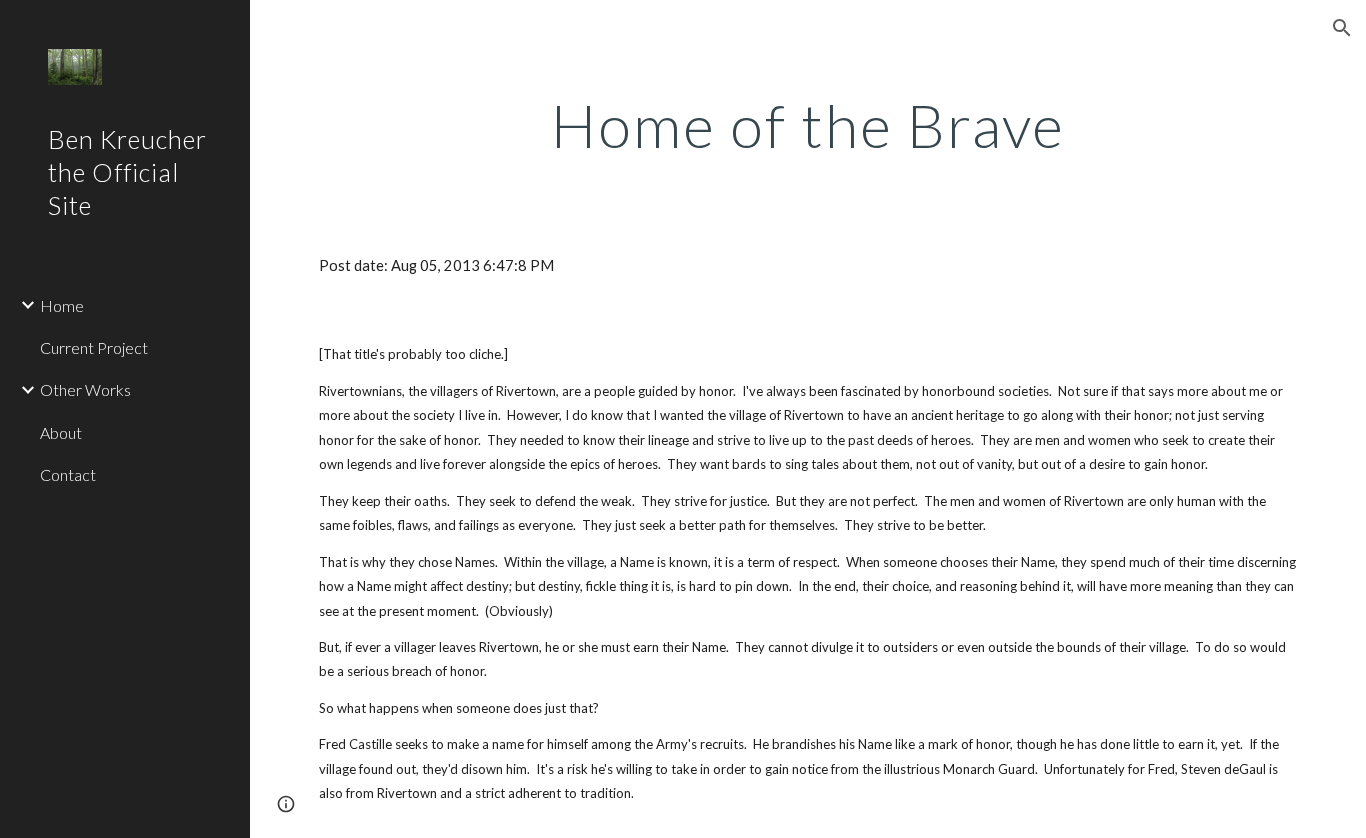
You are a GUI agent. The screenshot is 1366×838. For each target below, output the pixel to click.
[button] (1342, 28)
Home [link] (62, 305)
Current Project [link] (94, 347)
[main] (808, 125)
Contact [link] (68, 474)
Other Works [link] (85, 389)
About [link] (61, 432)
